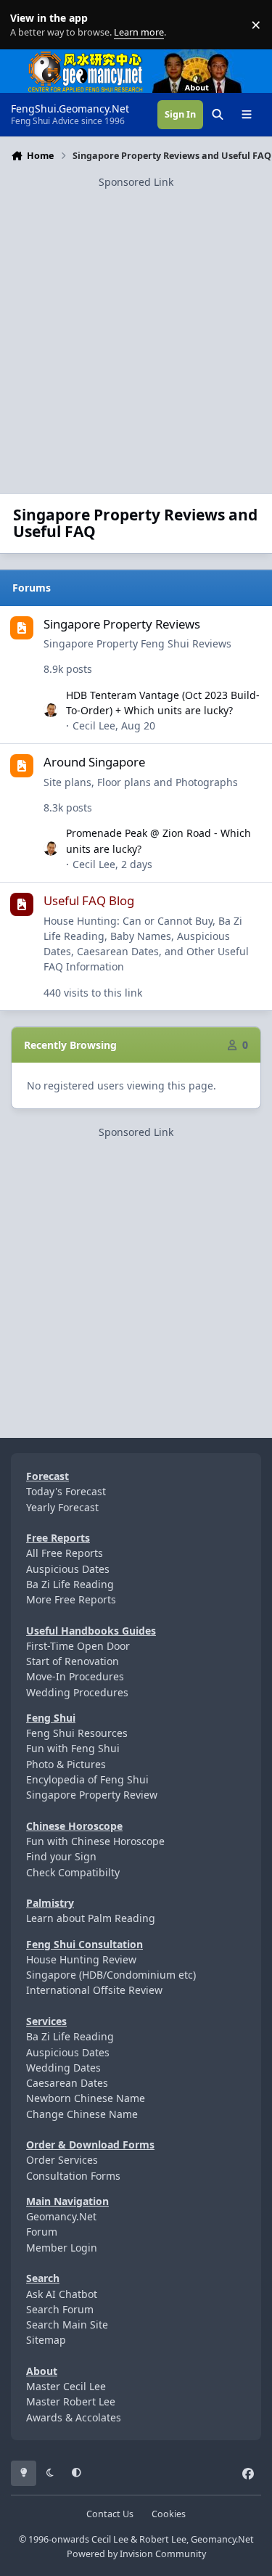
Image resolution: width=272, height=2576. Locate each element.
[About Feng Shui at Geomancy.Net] (210, 57)
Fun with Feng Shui (73, 1748)
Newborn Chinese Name (86, 2098)
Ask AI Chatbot (62, 2294)
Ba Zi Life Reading (70, 1584)
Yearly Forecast (62, 1507)
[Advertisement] (136, 326)
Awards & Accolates (74, 2417)
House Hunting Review (81, 1959)
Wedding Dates (63, 2068)
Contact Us (110, 2514)
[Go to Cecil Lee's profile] (51, 711)
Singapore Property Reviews (122, 624)
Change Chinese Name (82, 2114)
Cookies (169, 2514)
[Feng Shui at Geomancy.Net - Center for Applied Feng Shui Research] (86, 57)
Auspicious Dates (68, 1569)
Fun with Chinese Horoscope (95, 1841)
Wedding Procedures (77, 1692)
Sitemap (46, 2340)
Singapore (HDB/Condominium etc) (111, 1975)
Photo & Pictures (66, 1764)
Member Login (62, 2248)
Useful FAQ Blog (89, 900)
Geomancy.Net (61, 2216)
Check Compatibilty (73, 1872)
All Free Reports (65, 1553)
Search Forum (60, 2309)
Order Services (62, 2160)
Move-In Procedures (75, 1676)
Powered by (136, 2554)
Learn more (28, 25)
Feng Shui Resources (77, 1733)
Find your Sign (61, 1856)
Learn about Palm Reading (91, 1918)
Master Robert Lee (71, 2401)
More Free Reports (71, 1599)
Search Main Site (67, 2324)
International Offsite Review (94, 1990)
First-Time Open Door (78, 1646)
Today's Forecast (66, 1491)
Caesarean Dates (67, 2083)
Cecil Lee (94, 725)
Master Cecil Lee (66, 2386)
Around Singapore (94, 762)
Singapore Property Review (92, 1795)
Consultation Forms (73, 2176)
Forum (42, 2232)
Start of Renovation (73, 1661)
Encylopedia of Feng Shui (87, 1779)
